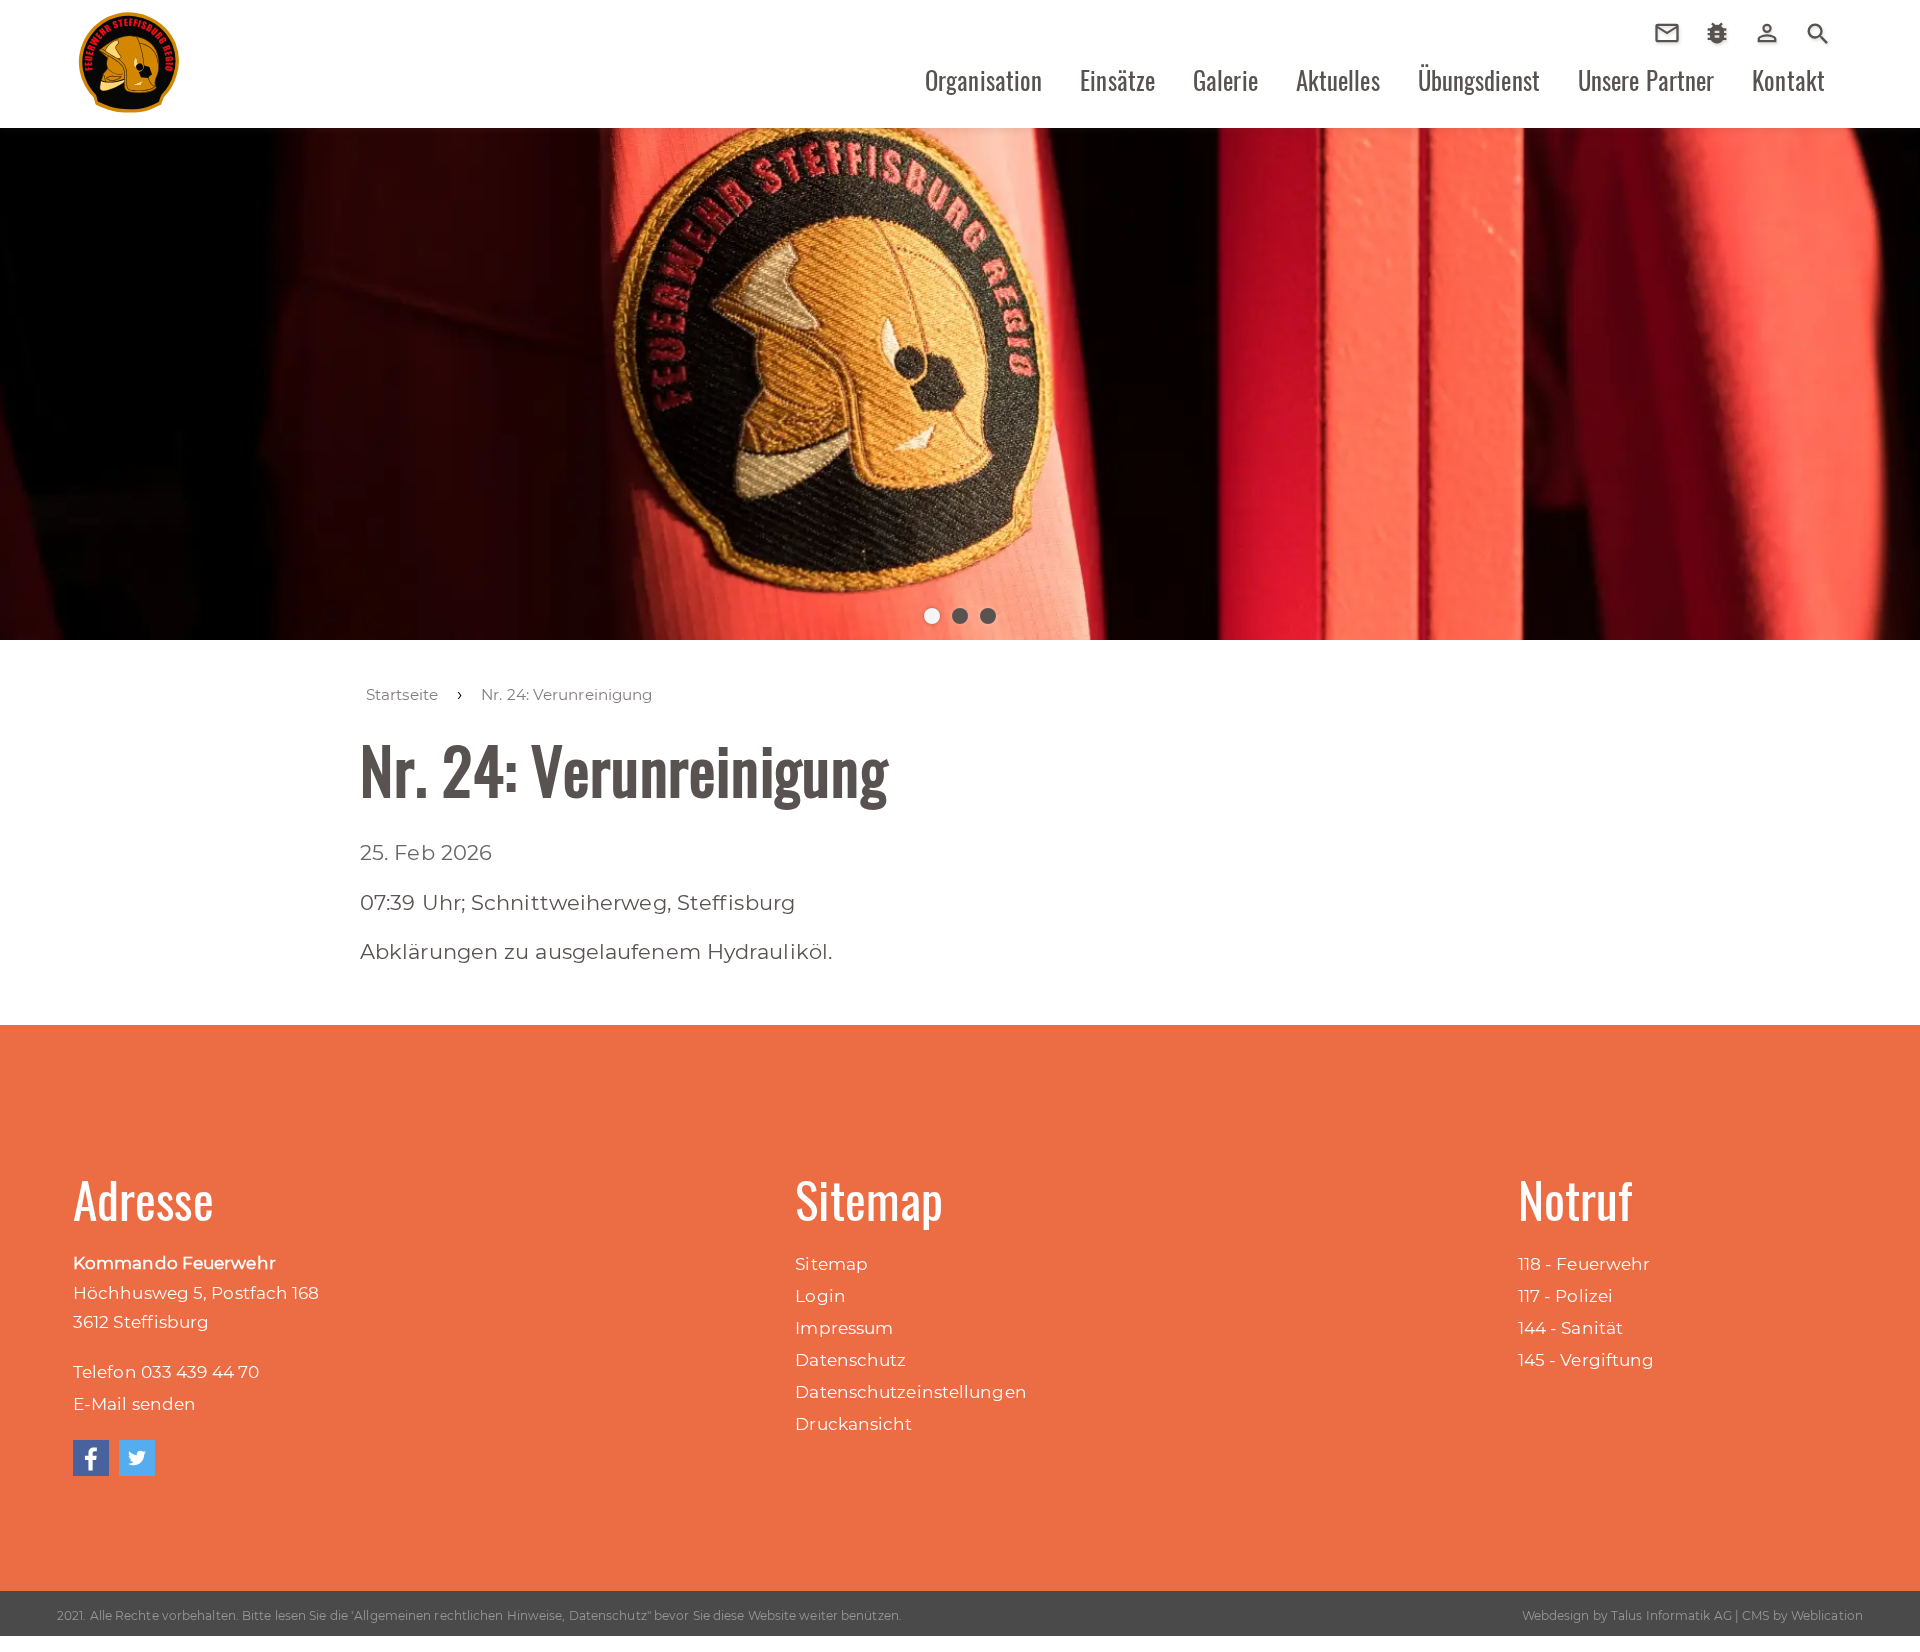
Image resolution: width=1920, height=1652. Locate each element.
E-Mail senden (134, 1404)
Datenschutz (850, 1360)
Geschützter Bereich (1774, 46)
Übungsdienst (1479, 80)
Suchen (1818, 32)
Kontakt (1788, 80)
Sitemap (831, 1264)
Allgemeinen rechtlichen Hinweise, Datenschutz (500, 1615)
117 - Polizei (1565, 1296)
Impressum (844, 1328)
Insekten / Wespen (1724, 62)
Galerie (1225, 80)
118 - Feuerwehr (1584, 1264)
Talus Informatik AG (1671, 1615)
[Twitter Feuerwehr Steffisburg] (137, 1458)
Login (820, 1296)
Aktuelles (1338, 80)
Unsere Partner (1646, 80)
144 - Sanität (1570, 1328)
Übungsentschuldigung (1674, 33)
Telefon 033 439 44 (155, 1372)
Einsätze (1117, 80)
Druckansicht (853, 1424)
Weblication (1827, 1615)
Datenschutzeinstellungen (910, 1392)
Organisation (983, 80)
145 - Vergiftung (1586, 1360)
